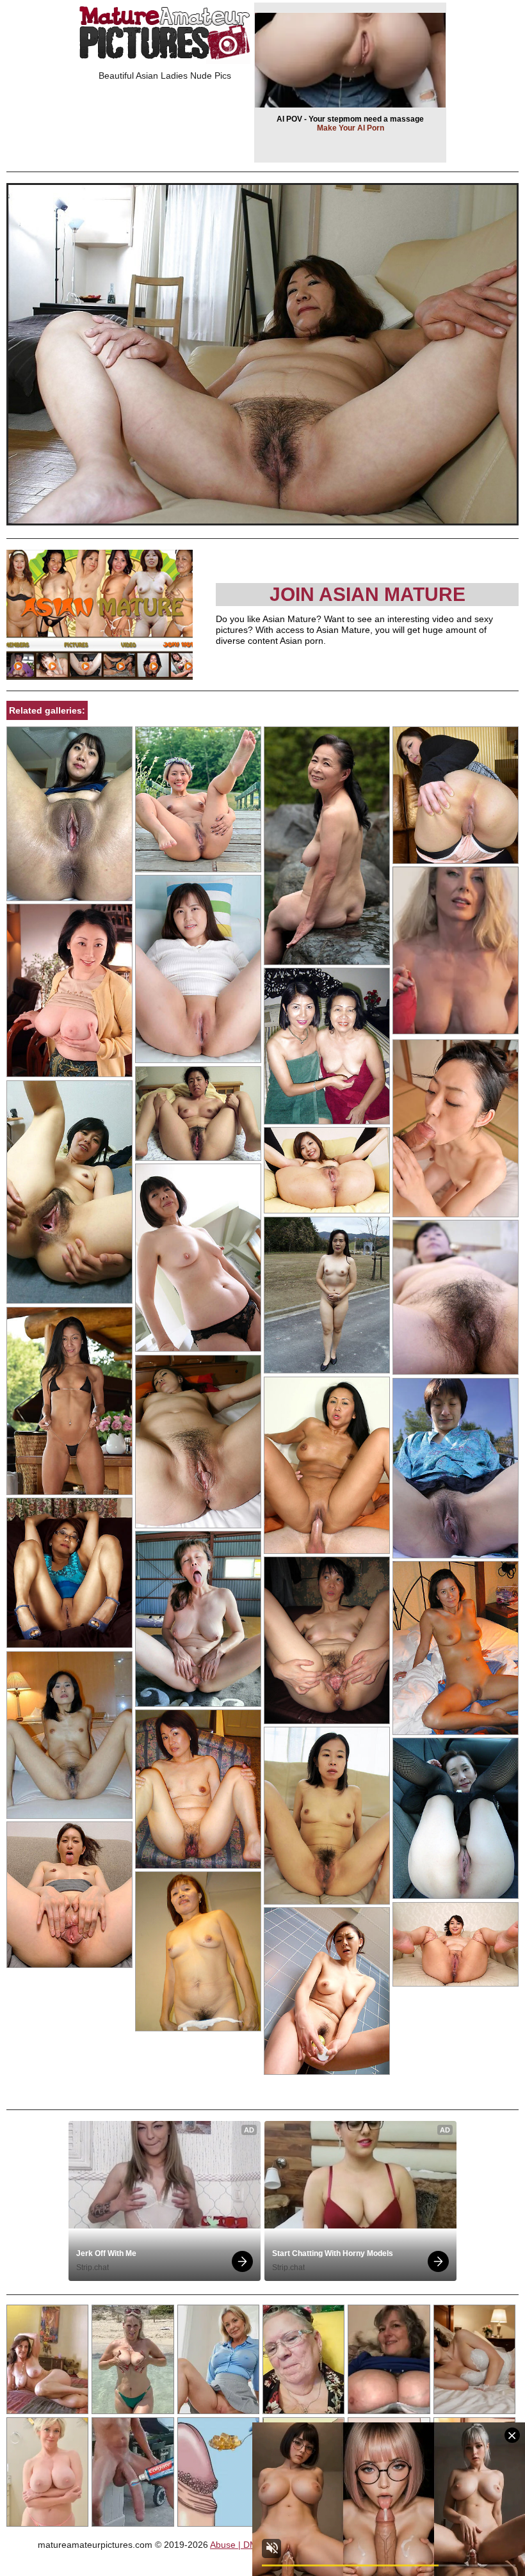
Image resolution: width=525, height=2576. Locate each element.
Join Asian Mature (367, 594)
